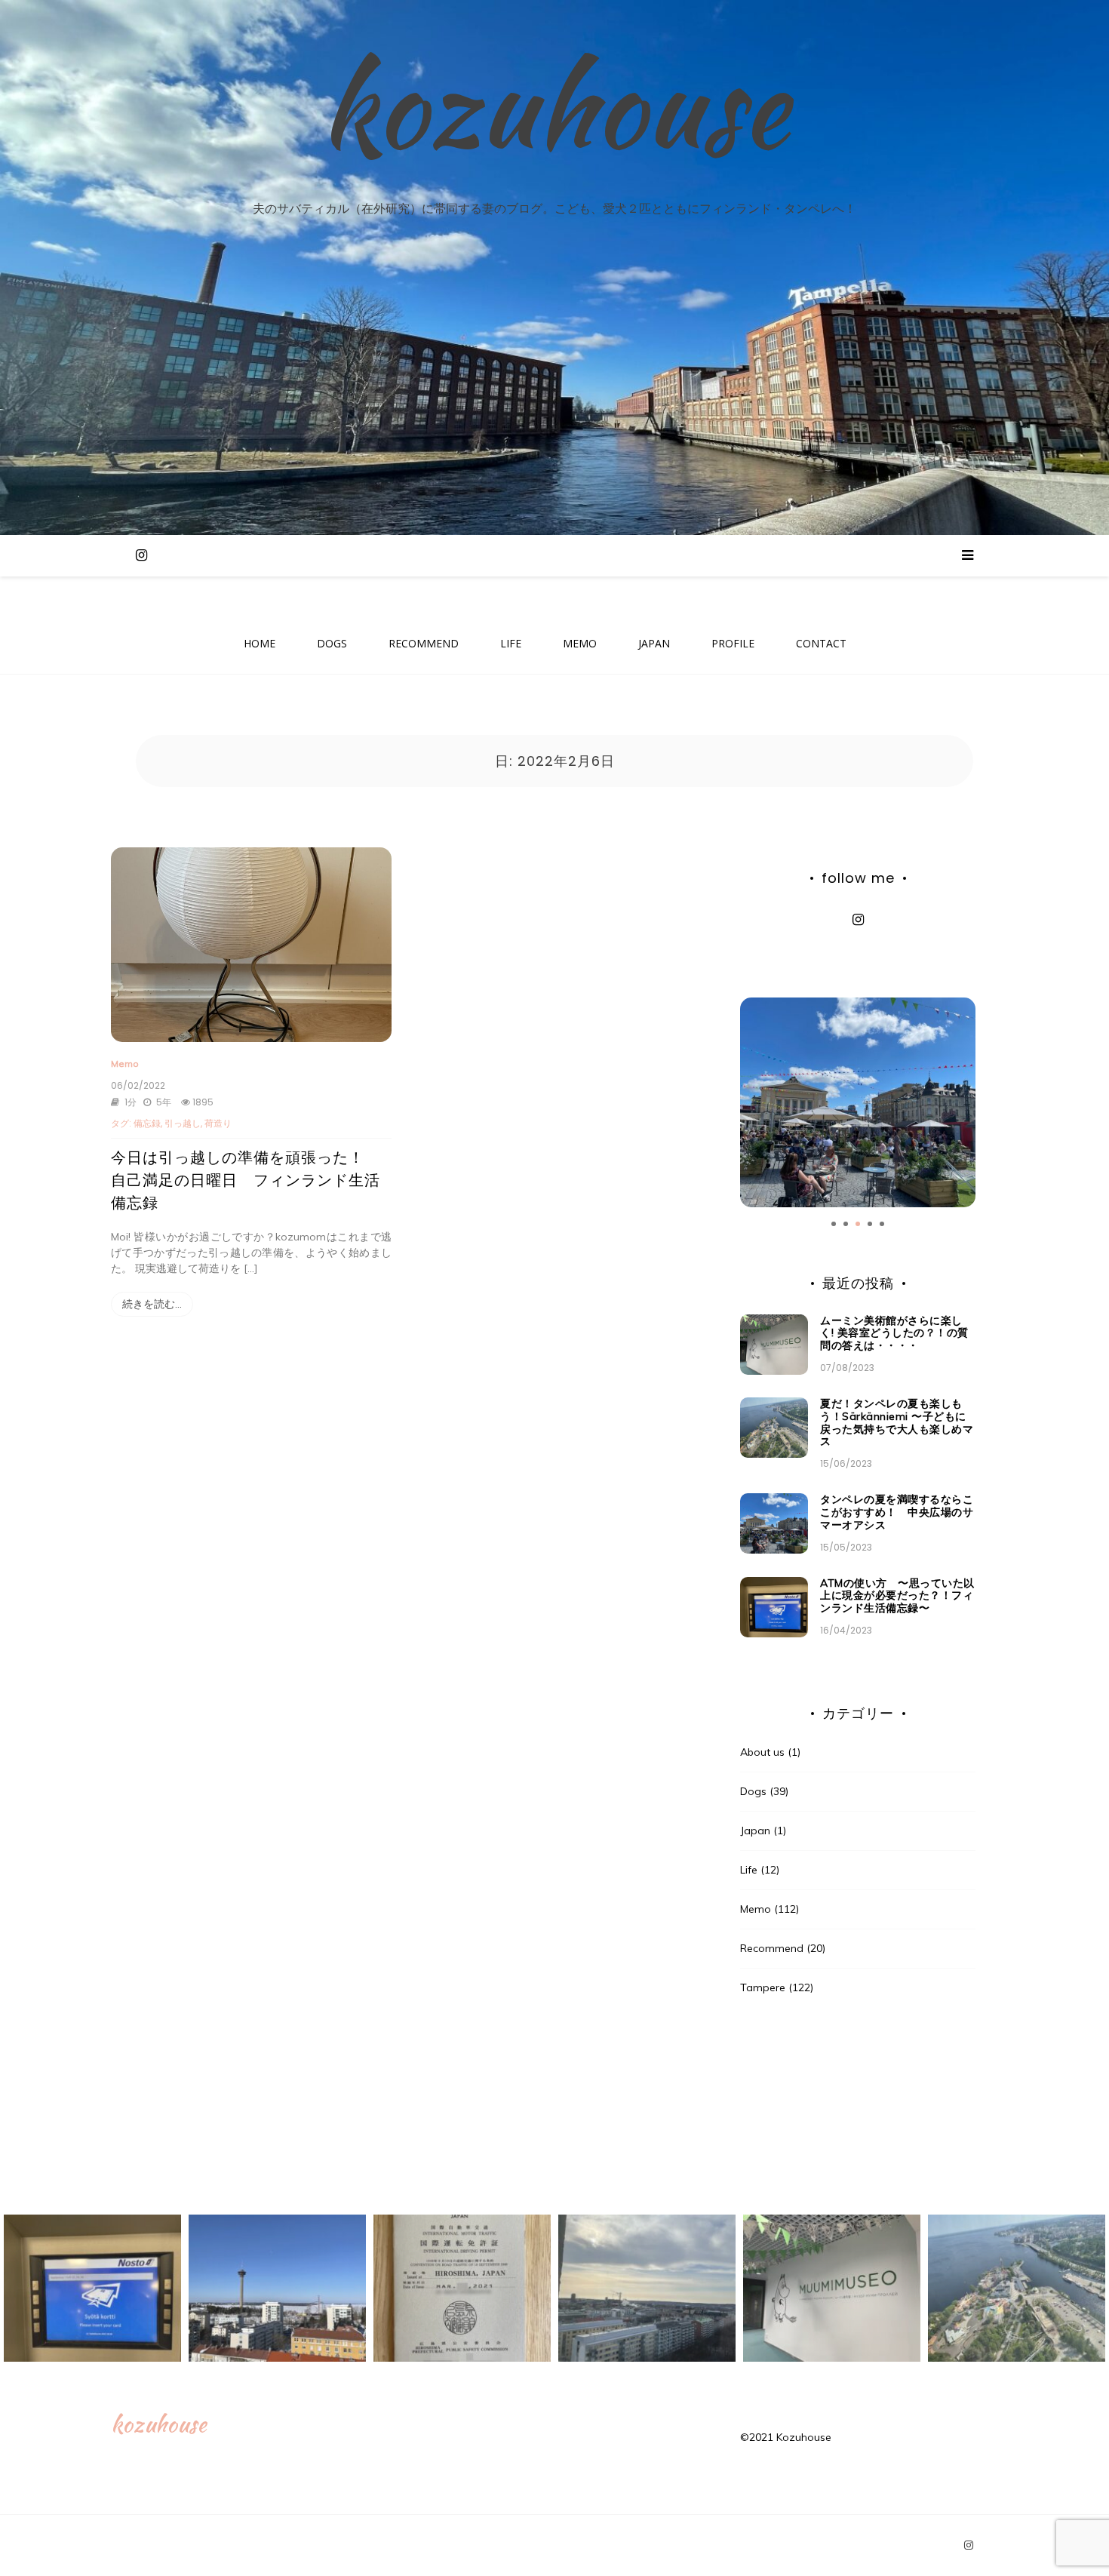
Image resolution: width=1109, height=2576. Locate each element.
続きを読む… (152, 1304)
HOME (260, 643)
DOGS (332, 643)
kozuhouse (554, 106)
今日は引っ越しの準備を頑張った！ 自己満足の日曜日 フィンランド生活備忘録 (246, 1180)
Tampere (763, 1987)
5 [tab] (882, 1224)
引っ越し (183, 1123)
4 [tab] (870, 1224)
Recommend (772, 1948)
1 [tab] (834, 1224)
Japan (755, 1831)
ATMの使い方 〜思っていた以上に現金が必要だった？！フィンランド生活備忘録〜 (897, 1596)
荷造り (218, 1123)
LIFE (511, 643)
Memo (125, 1064)
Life (749, 1870)
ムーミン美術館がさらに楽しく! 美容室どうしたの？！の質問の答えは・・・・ (894, 1333)
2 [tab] (846, 1224)
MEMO (580, 643)
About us (762, 1752)
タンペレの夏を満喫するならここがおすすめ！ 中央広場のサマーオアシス (897, 1512)
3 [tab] (858, 1224)
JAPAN (654, 643)
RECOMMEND (424, 643)
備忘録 (147, 1123)
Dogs (753, 1791)
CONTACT (821, 643)
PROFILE (733, 643)
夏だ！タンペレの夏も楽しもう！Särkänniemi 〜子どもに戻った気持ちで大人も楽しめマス (897, 1422)
